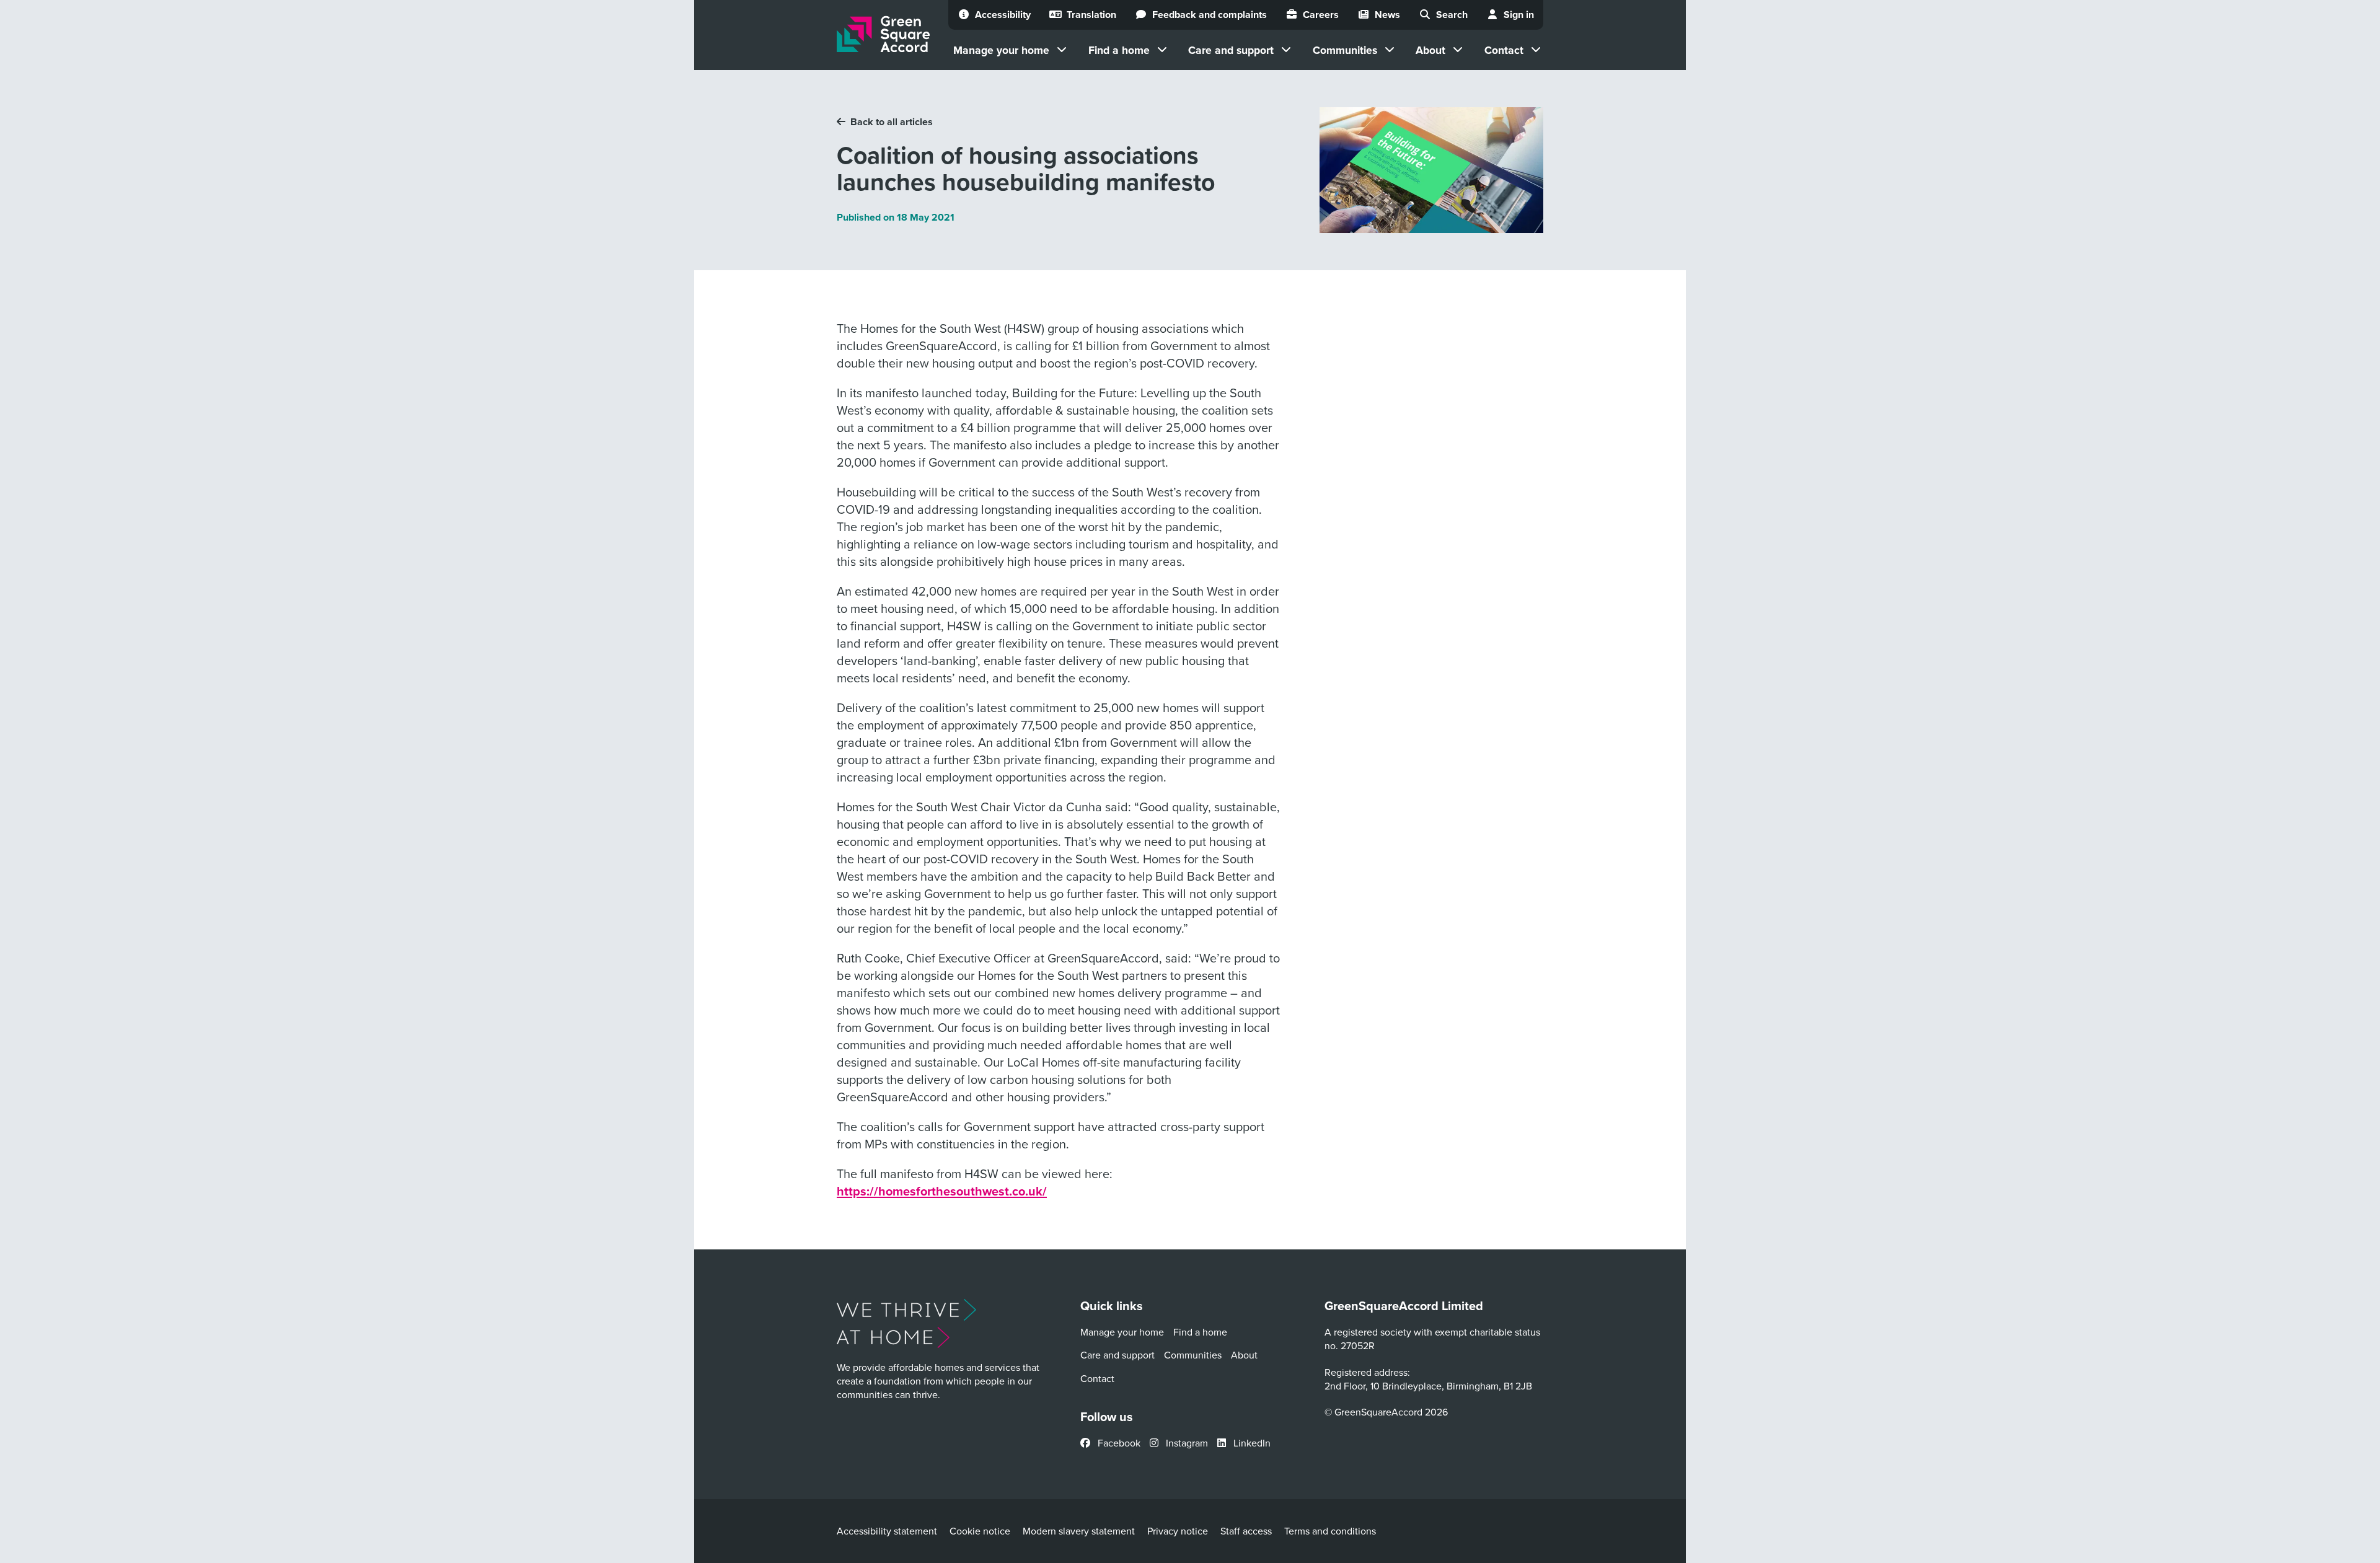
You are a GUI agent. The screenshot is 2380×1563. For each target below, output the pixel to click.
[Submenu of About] (1458, 50)
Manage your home (1001, 50)
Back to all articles (892, 122)
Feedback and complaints (1210, 15)
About (1430, 50)
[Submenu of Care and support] (1286, 50)
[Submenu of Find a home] (1162, 50)
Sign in (1519, 15)
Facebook (1118, 1443)
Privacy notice (1178, 1531)
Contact (1504, 50)
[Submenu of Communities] (1390, 50)
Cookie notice (980, 1531)
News (1387, 15)
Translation (1091, 15)
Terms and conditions (1330, 1531)
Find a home (1119, 50)
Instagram (1186, 1443)
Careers (1321, 15)
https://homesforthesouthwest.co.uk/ (942, 1191)
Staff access (1246, 1531)
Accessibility (1003, 15)
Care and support (1231, 50)
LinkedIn (1251, 1443)
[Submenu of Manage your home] (1062, 50)
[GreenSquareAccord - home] (883, 34)
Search (1452, 15)
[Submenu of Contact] (1536, 50)
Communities (1345, 50)
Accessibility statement (887, 1531)
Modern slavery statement (1079, 1531)
